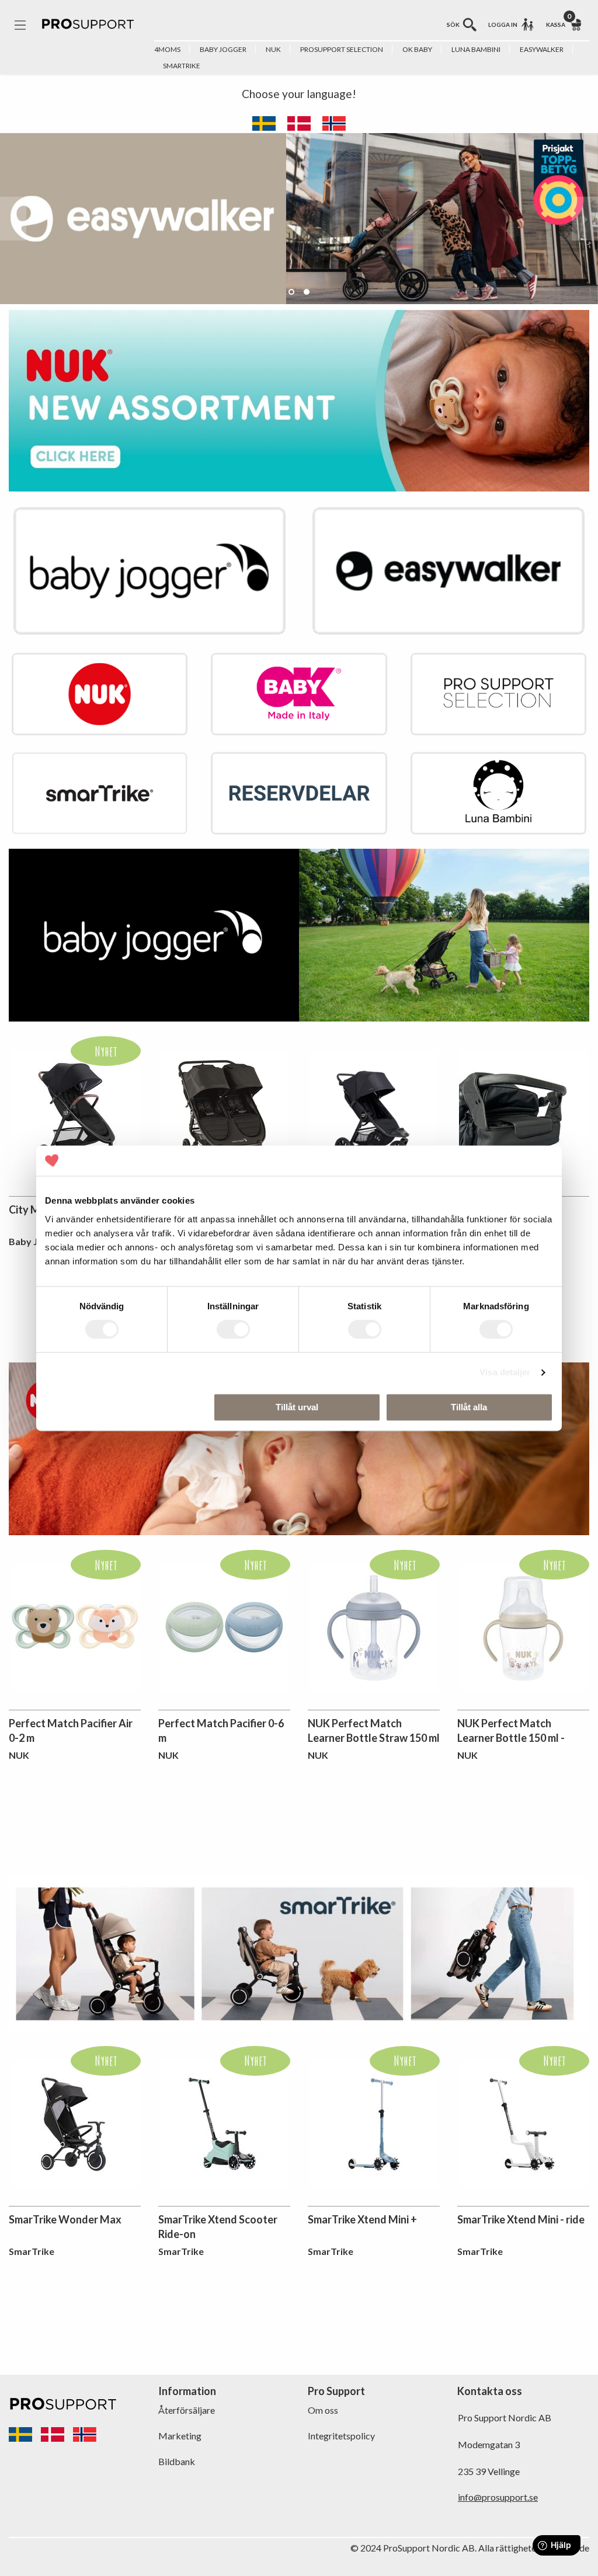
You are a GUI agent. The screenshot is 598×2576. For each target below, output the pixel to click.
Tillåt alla (469, 1407)
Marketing (180, 2436)
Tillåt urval (297, 1407)
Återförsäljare (187, 2410)
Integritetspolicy (341, 2436)
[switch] (233, 1330)
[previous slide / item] (13, 219)
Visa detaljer (505, 1373)
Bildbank (177, 2461)
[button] (291, 292)
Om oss (323, 2410)
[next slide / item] (585, 219)
